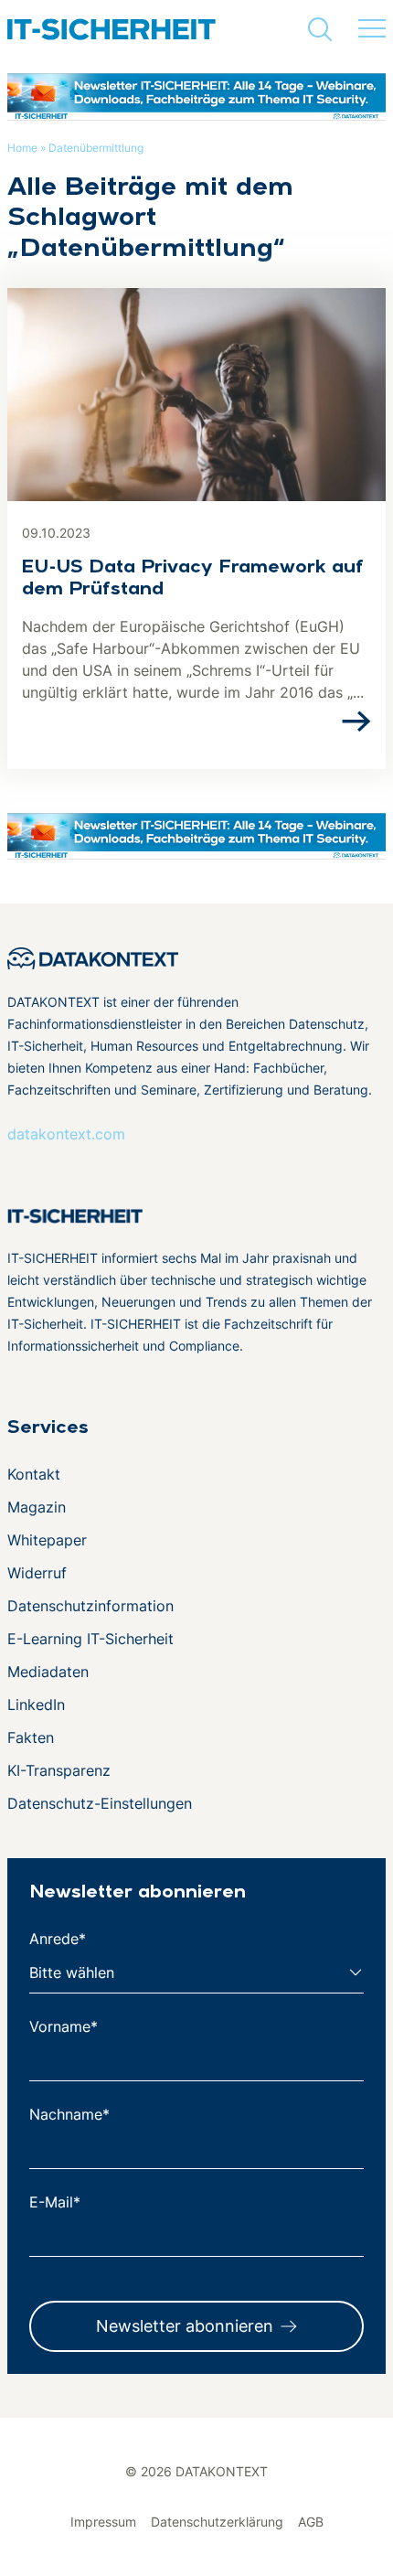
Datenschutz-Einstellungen (100, 1803)
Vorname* (64, 2026)
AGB (311, 2522)
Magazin (37, 1507)
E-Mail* (55, 2202)
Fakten (31, 1737)
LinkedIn (36, 1705)
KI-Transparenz (59, 1770)
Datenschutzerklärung (217, 2522)
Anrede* (58, 1939)
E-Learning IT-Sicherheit (90, 1639)
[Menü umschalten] (372, 29)
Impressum (103, 2522)
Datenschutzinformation (90, 1606)
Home (22, 148)
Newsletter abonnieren (185, 2326)
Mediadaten (48, 1672)
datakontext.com (66, 1134)
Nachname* (69, 2114)
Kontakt (34, 1474)
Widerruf (37, 1573)
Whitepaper (47, 1540)
